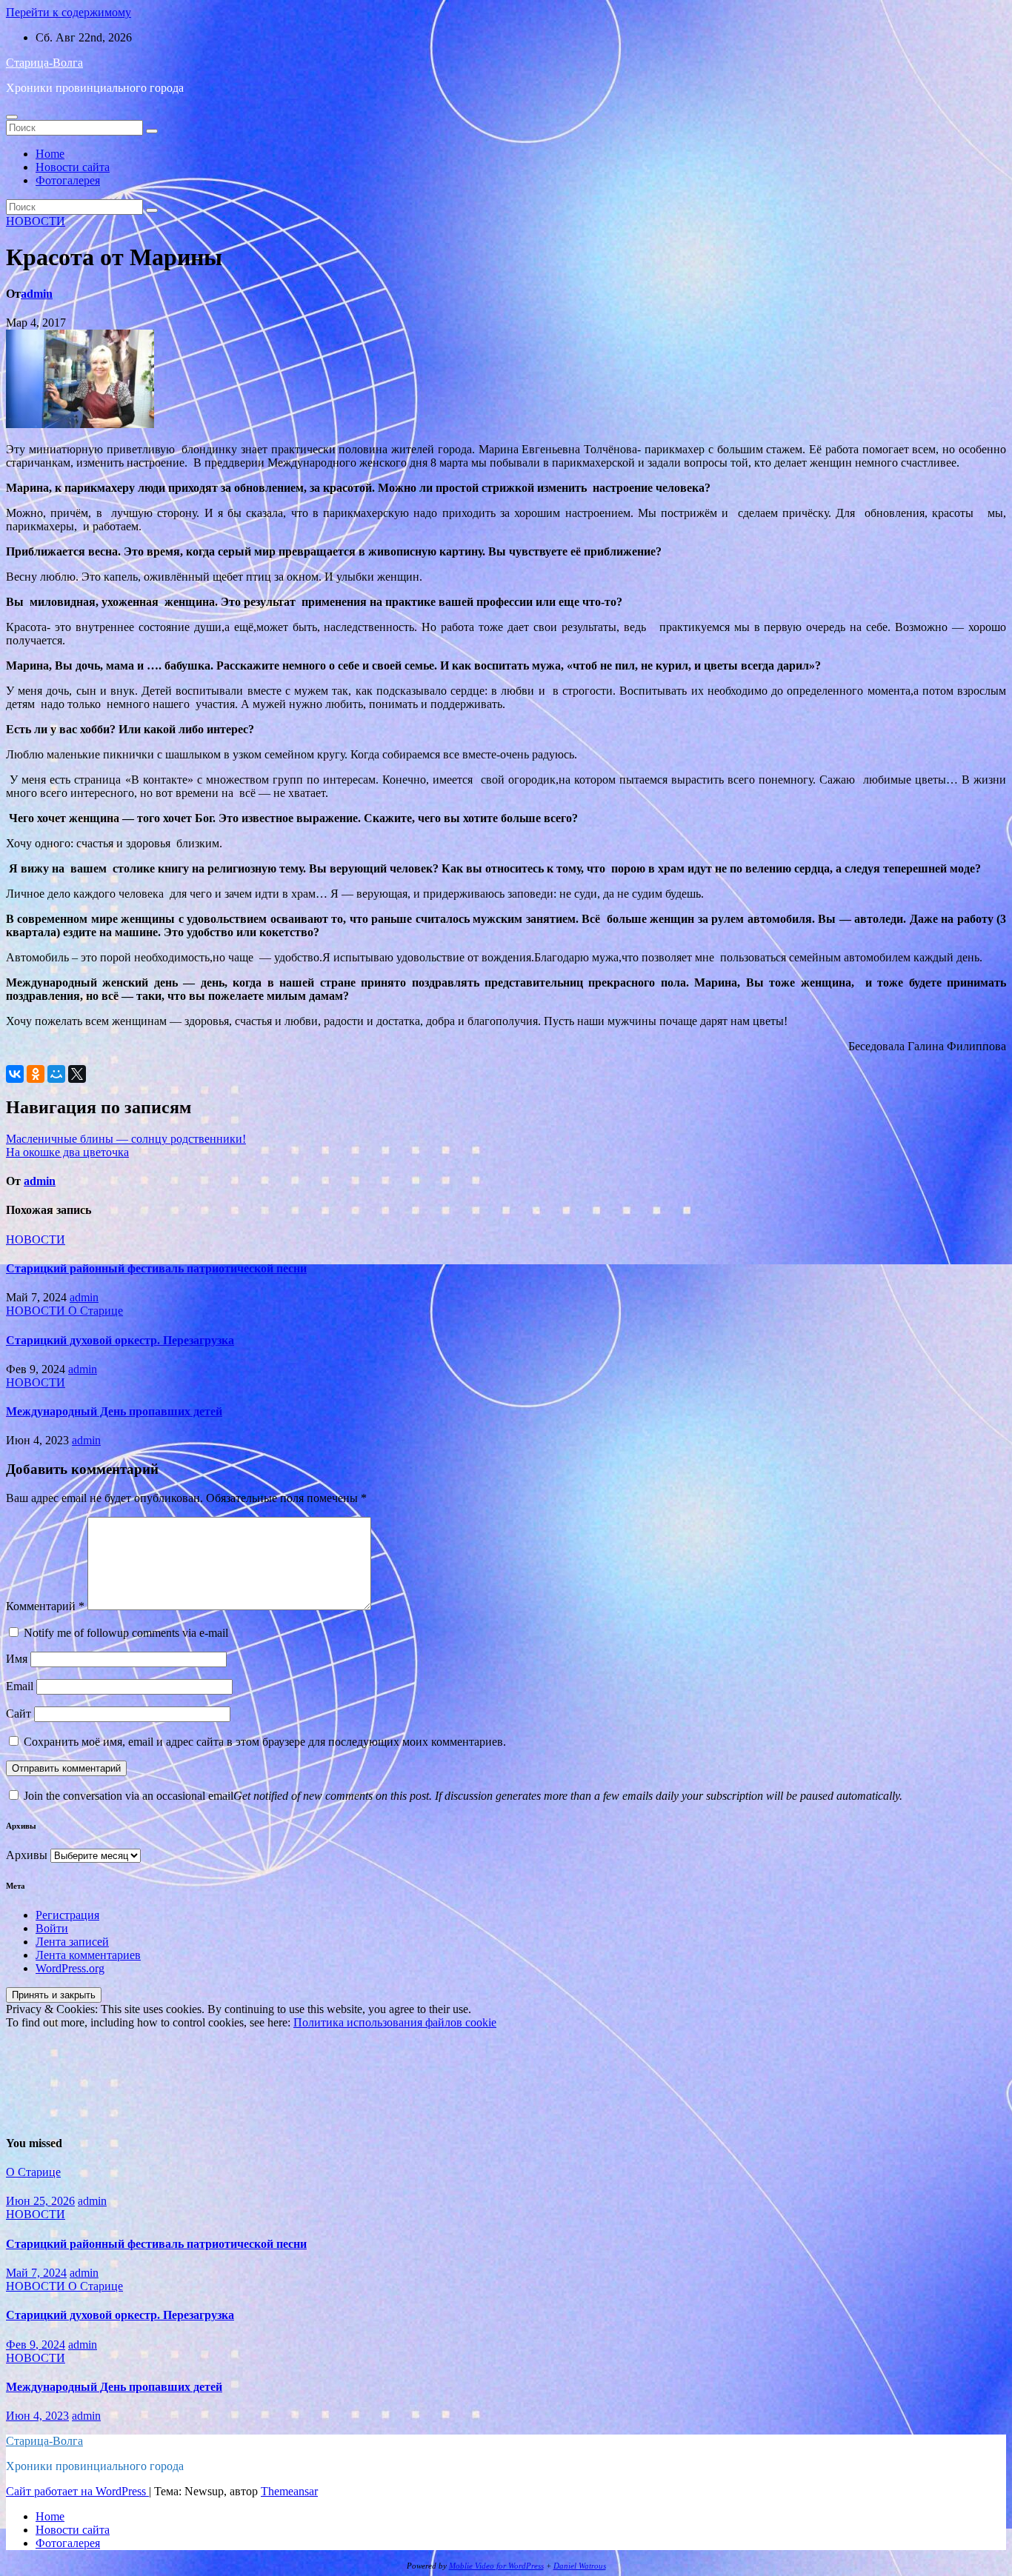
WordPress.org (70, 1968)
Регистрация (67, 1915)
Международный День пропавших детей (114, 1411)
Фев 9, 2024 (36, 2345)
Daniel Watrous (580, 2566)
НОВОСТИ (36, 221)
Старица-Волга (44, 63)
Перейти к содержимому (69, 12)
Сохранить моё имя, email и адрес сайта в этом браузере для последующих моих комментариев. (265, 1742)
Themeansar (289, 2491)
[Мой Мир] (56, 1074)
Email (20, 1686)
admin (37, 294)
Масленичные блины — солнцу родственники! (126, 1139)
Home (50, 154)
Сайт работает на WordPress (77, 2491)
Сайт (19, 1714)
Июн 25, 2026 (40, 2201)
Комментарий (45, 1606)
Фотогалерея (68, 180)
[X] (77, 1074)
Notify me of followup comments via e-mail (126, 1633)
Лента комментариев (88, 1955)
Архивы (27, 1855)
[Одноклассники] (36, 1074)
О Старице (96, 1311)
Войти (52, 1928)
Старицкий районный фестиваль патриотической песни (156, 1268)
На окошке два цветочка (67, 1152)
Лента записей (72, 1942)
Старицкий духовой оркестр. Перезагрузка (120, 1340)
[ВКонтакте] (15, 1074)
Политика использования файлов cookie (395, 2022)
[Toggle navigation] (12, 117)
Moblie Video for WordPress (496, 2566)
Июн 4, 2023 (37, 2416)
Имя (17, 1659)
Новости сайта (73, 167)
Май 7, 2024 (36, 2273)
